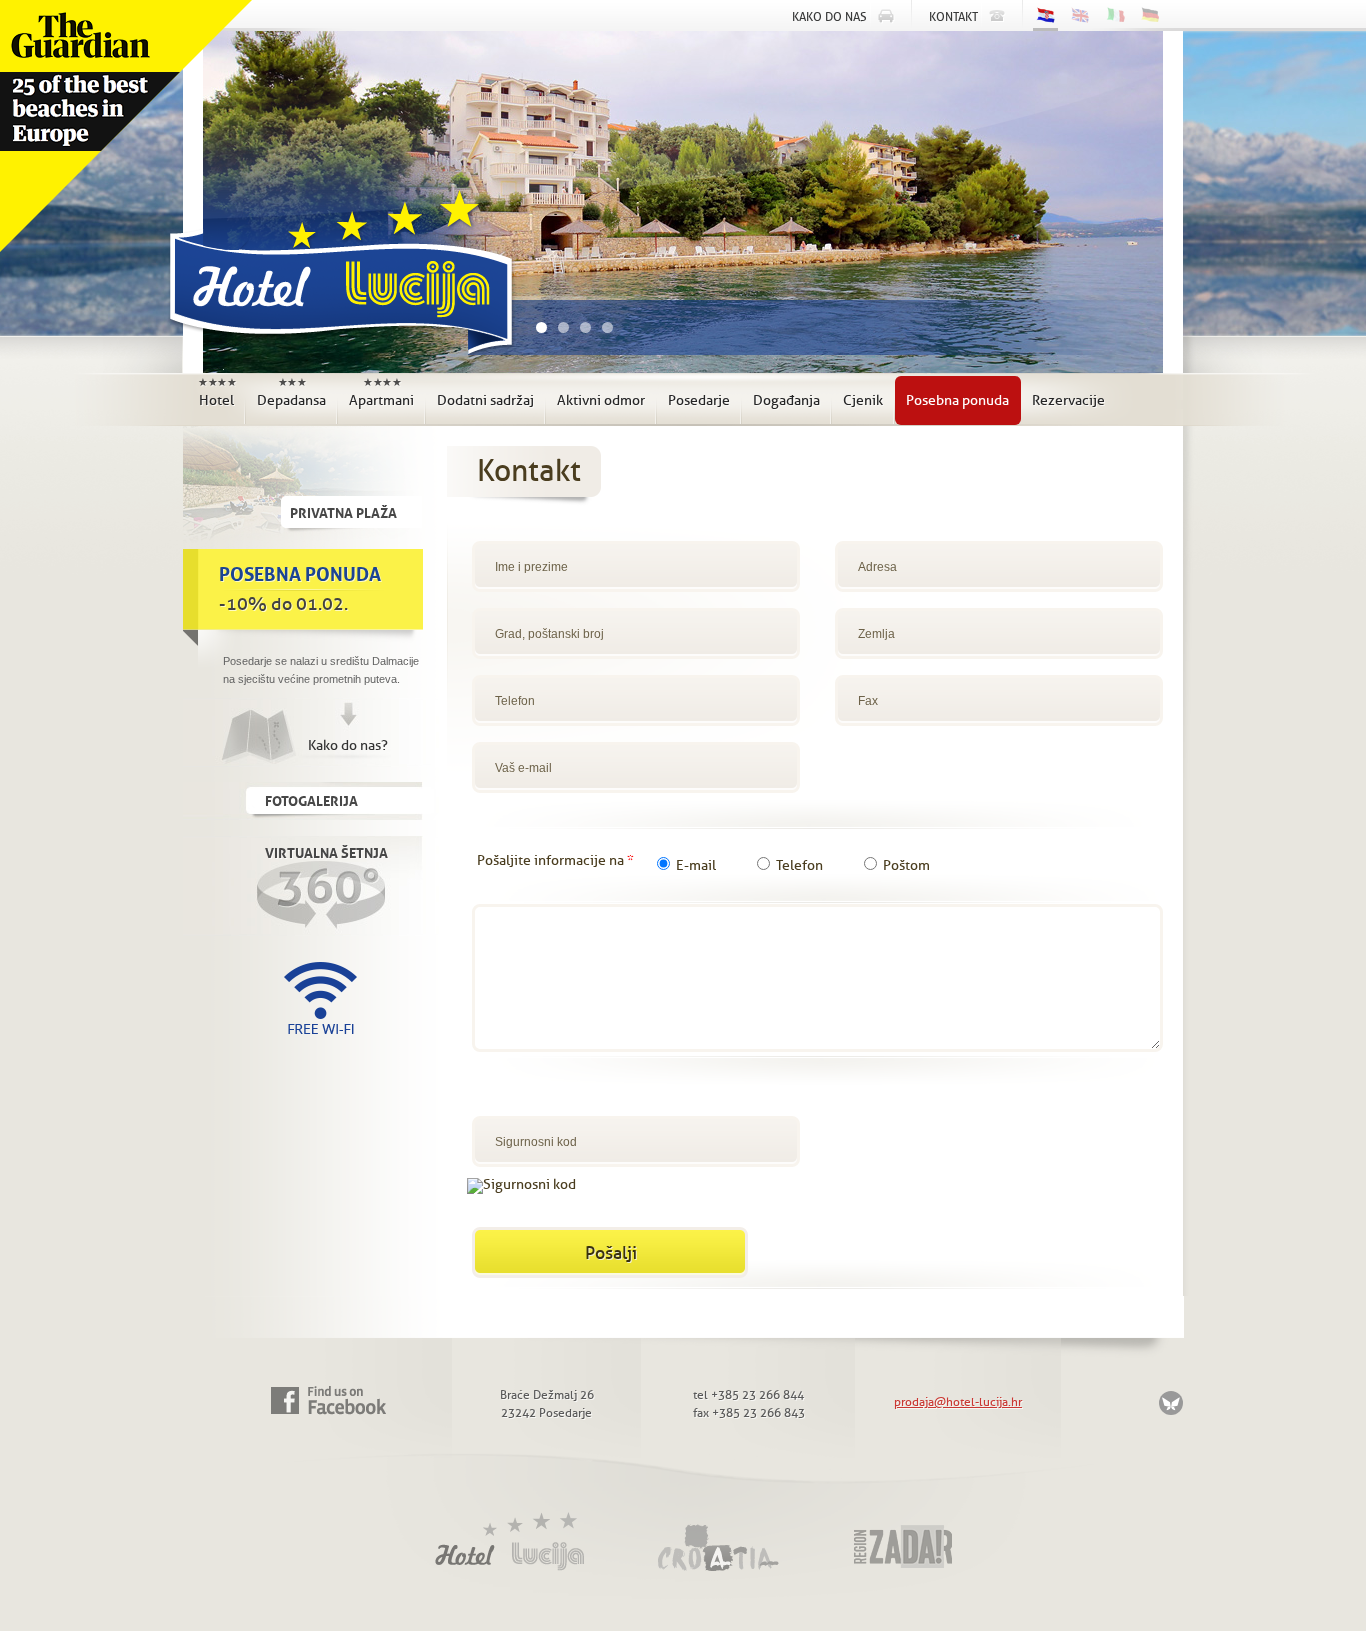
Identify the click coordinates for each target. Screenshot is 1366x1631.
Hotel (217, 392)
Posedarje (699, 400)
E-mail (696, 865)
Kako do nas (829, 17)
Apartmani (381, 392)
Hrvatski (1045, 17)
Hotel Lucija (337, 278)
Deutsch (1150, 15)
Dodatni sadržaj (485, 400)
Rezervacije (1068, 400)
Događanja (786, 400)
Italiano (1115, 15)
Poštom (906, 865)
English (1080, 15)
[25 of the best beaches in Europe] (126, 126)
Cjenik (863, 400)
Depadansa (291, 392)
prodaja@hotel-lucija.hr (958, 1402)
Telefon (799, 865)
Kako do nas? (348, 745)
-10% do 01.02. (300, 586)
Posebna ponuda (957, 400)
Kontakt (953, 17)
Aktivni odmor (601, 400)
